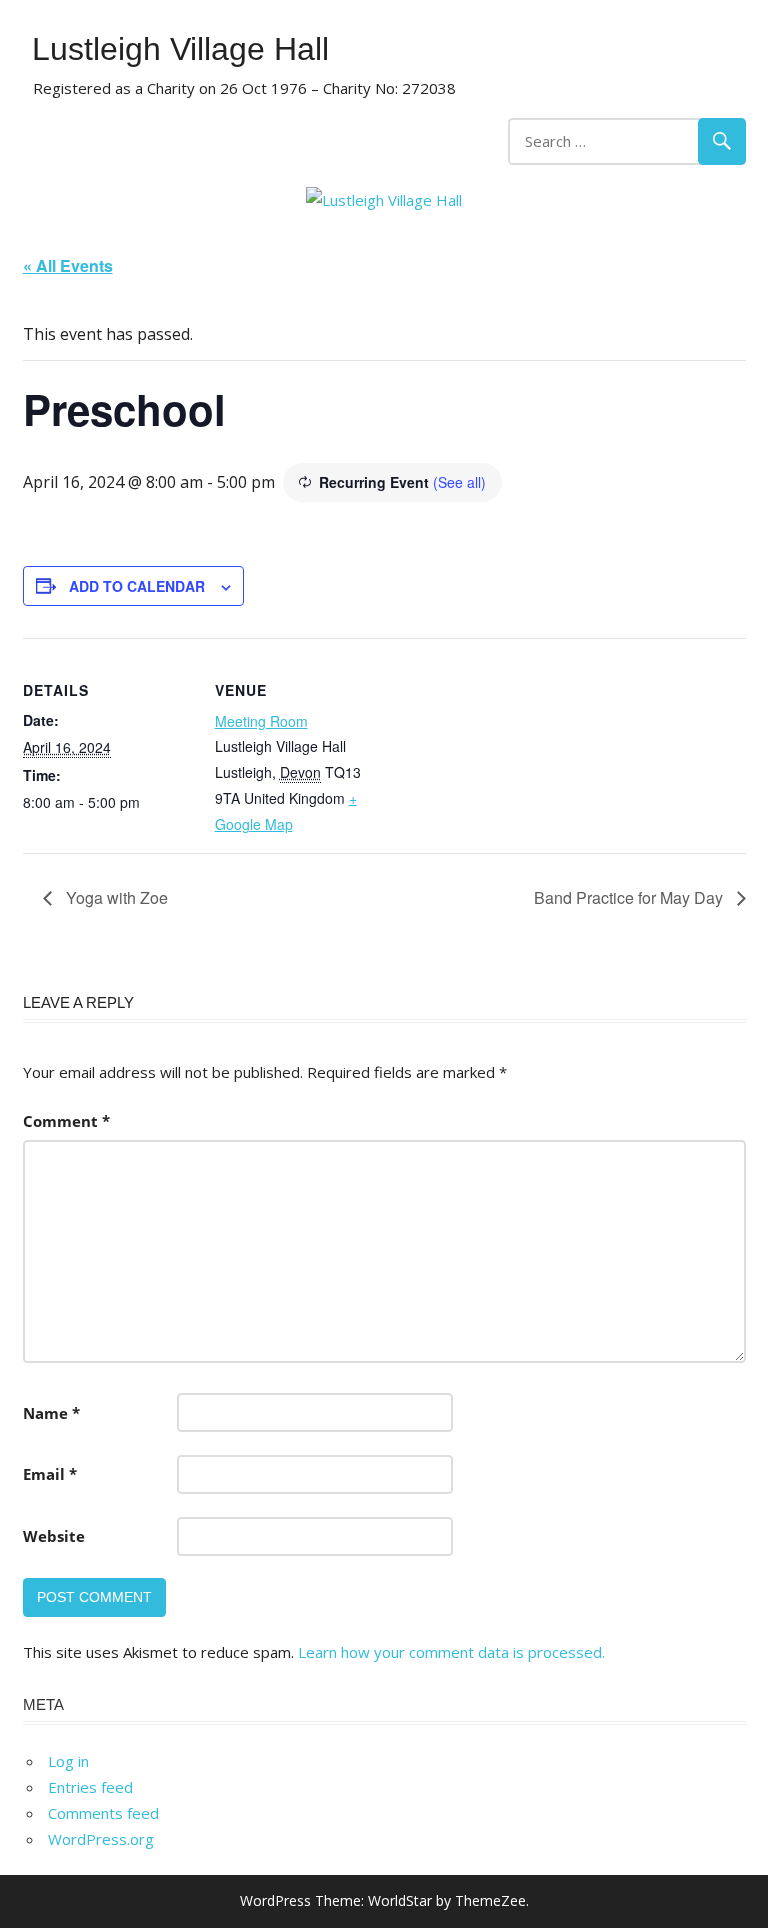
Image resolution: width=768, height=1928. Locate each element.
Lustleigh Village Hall (180, 49)
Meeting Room (261, 721)
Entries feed (90, 1787)
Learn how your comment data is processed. (451, 1652)
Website (54, 1536)
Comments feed (103, 1813)
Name (51, 1413)
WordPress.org (101, 1839)
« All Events (68, 265)
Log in (68, 1761)
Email (50, 1474)
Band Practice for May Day (630, 897)
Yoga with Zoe (115, 897)
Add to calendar (137, 586)
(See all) (459, 482)
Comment (66, 1121)
